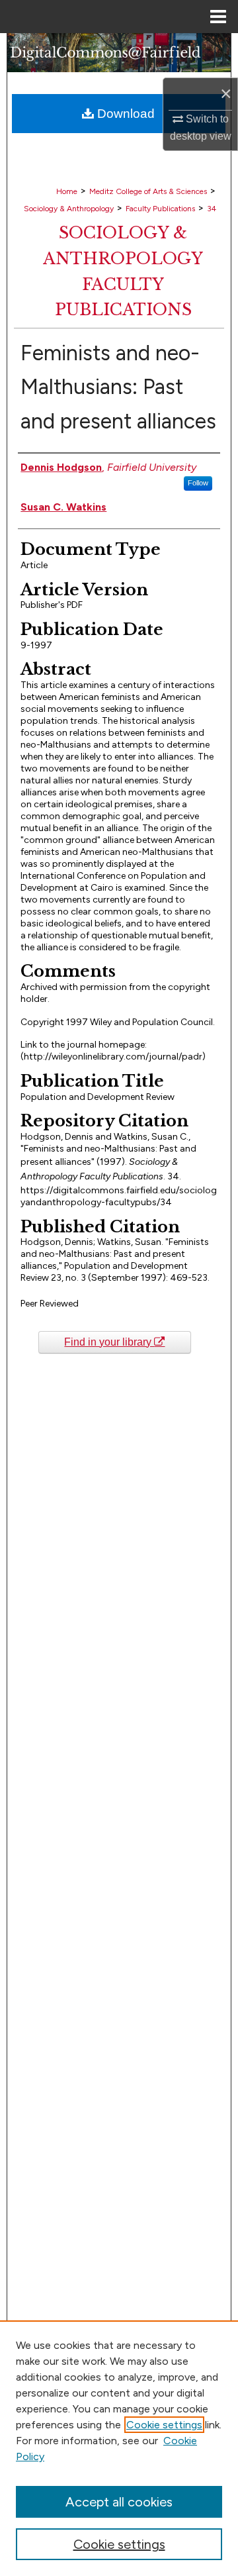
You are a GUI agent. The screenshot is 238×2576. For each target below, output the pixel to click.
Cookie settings (164, 2425)
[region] (119, 2448)
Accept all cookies (119, 2502)
